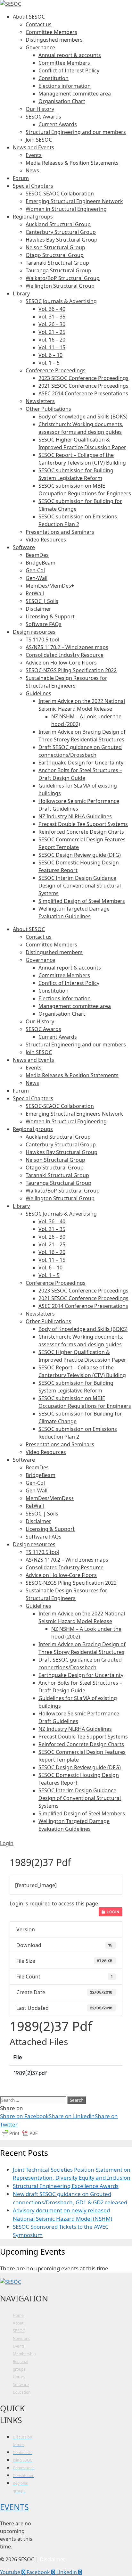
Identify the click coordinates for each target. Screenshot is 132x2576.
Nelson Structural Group (55, 247)
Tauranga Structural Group (58, 270)
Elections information (65, 86)
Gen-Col (35, 570)
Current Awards (58, 124)
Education (22, 2392)
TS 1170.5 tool (42, 640)
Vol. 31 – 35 (52, 317)
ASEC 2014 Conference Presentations (83, 393)
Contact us (39, 24)
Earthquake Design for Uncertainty (81, 763)
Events (34, 155)
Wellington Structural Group (60, 286)
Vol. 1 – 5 (49, 363)
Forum (21, 178)
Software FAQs (44, 624)
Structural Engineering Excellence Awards (66, 2186)
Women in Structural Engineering (66, 209)
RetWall (35, 593)
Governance (40, 47)
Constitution (54, 78)
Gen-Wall (37, 578)
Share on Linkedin (72, 2116)
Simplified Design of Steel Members (82, 901)
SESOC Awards (43, 117)
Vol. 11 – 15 (52, 347)
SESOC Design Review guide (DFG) (80, 855)
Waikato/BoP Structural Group (63, 278)
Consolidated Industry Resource (65, 655)
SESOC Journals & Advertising (61, 301)
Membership (24, 2354)
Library (21, 293)
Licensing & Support (50, 616)
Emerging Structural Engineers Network (74, 201)
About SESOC (29, 17)
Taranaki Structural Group (57, 263)
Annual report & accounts (70, 55)
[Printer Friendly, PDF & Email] (20, 2136)
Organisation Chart (62, 101)
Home (18, 2315)
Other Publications (48, 409)
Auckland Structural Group (58, 224)
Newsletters (40, 401)
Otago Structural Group (55, 255)
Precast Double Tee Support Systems (83, 824)
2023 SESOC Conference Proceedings (83, 378)
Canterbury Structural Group (61, 232)
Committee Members (51, 32)
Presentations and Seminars (60, 532)
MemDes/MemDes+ (50, 586)
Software (24, 547)
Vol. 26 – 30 (52, 324)
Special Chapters (33, 186)
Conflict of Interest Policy (69, 70)
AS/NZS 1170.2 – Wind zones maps (67, 647)
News (32, 170)
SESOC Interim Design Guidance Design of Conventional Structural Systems (80, 886)
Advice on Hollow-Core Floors (61, 663)
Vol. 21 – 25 (52, 332)
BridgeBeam (41, 563)
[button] (7, 1843)
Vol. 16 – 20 (52, 340)
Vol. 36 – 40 (52, 309)
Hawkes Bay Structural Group (62, 240)
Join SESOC (39, 140)
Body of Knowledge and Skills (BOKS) (83, 417)
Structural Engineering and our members (76, 132)
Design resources (34, 632)
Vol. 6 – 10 (50, 355)
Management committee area (75, 94)
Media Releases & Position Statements (72, 163)
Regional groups (33, 217)
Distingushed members (54, 40)
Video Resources (46, 540)
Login (112, 1912)
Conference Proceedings (56, 370)
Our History (40, 109)
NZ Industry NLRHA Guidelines (75, 816)
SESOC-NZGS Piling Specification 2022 (71, 670)
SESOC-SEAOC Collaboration (60, 194)
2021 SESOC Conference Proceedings (83, 386)
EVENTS (14, 2507)
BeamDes (37, 555)
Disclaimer (38, 609)
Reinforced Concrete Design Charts (81, 832)
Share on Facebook (24, 2116)
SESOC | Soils (42, 601)
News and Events (33, 147)
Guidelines (38, 693)
